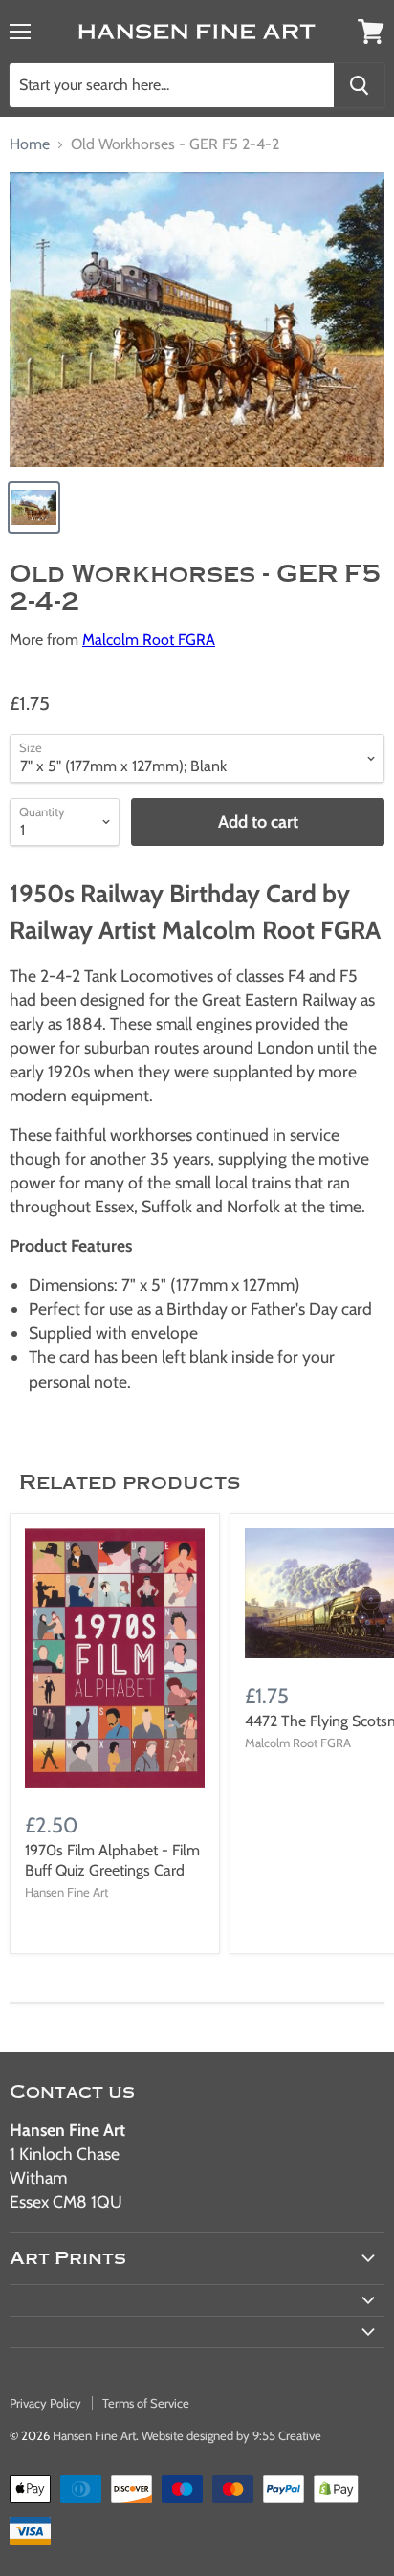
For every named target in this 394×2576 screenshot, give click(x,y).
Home (30, 144)
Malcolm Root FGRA (149, 640)
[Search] (359, 85)
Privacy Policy (45, 2403)
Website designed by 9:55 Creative (231, 2435)
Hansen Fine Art (94, 2435)
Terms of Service (146, 2403)
